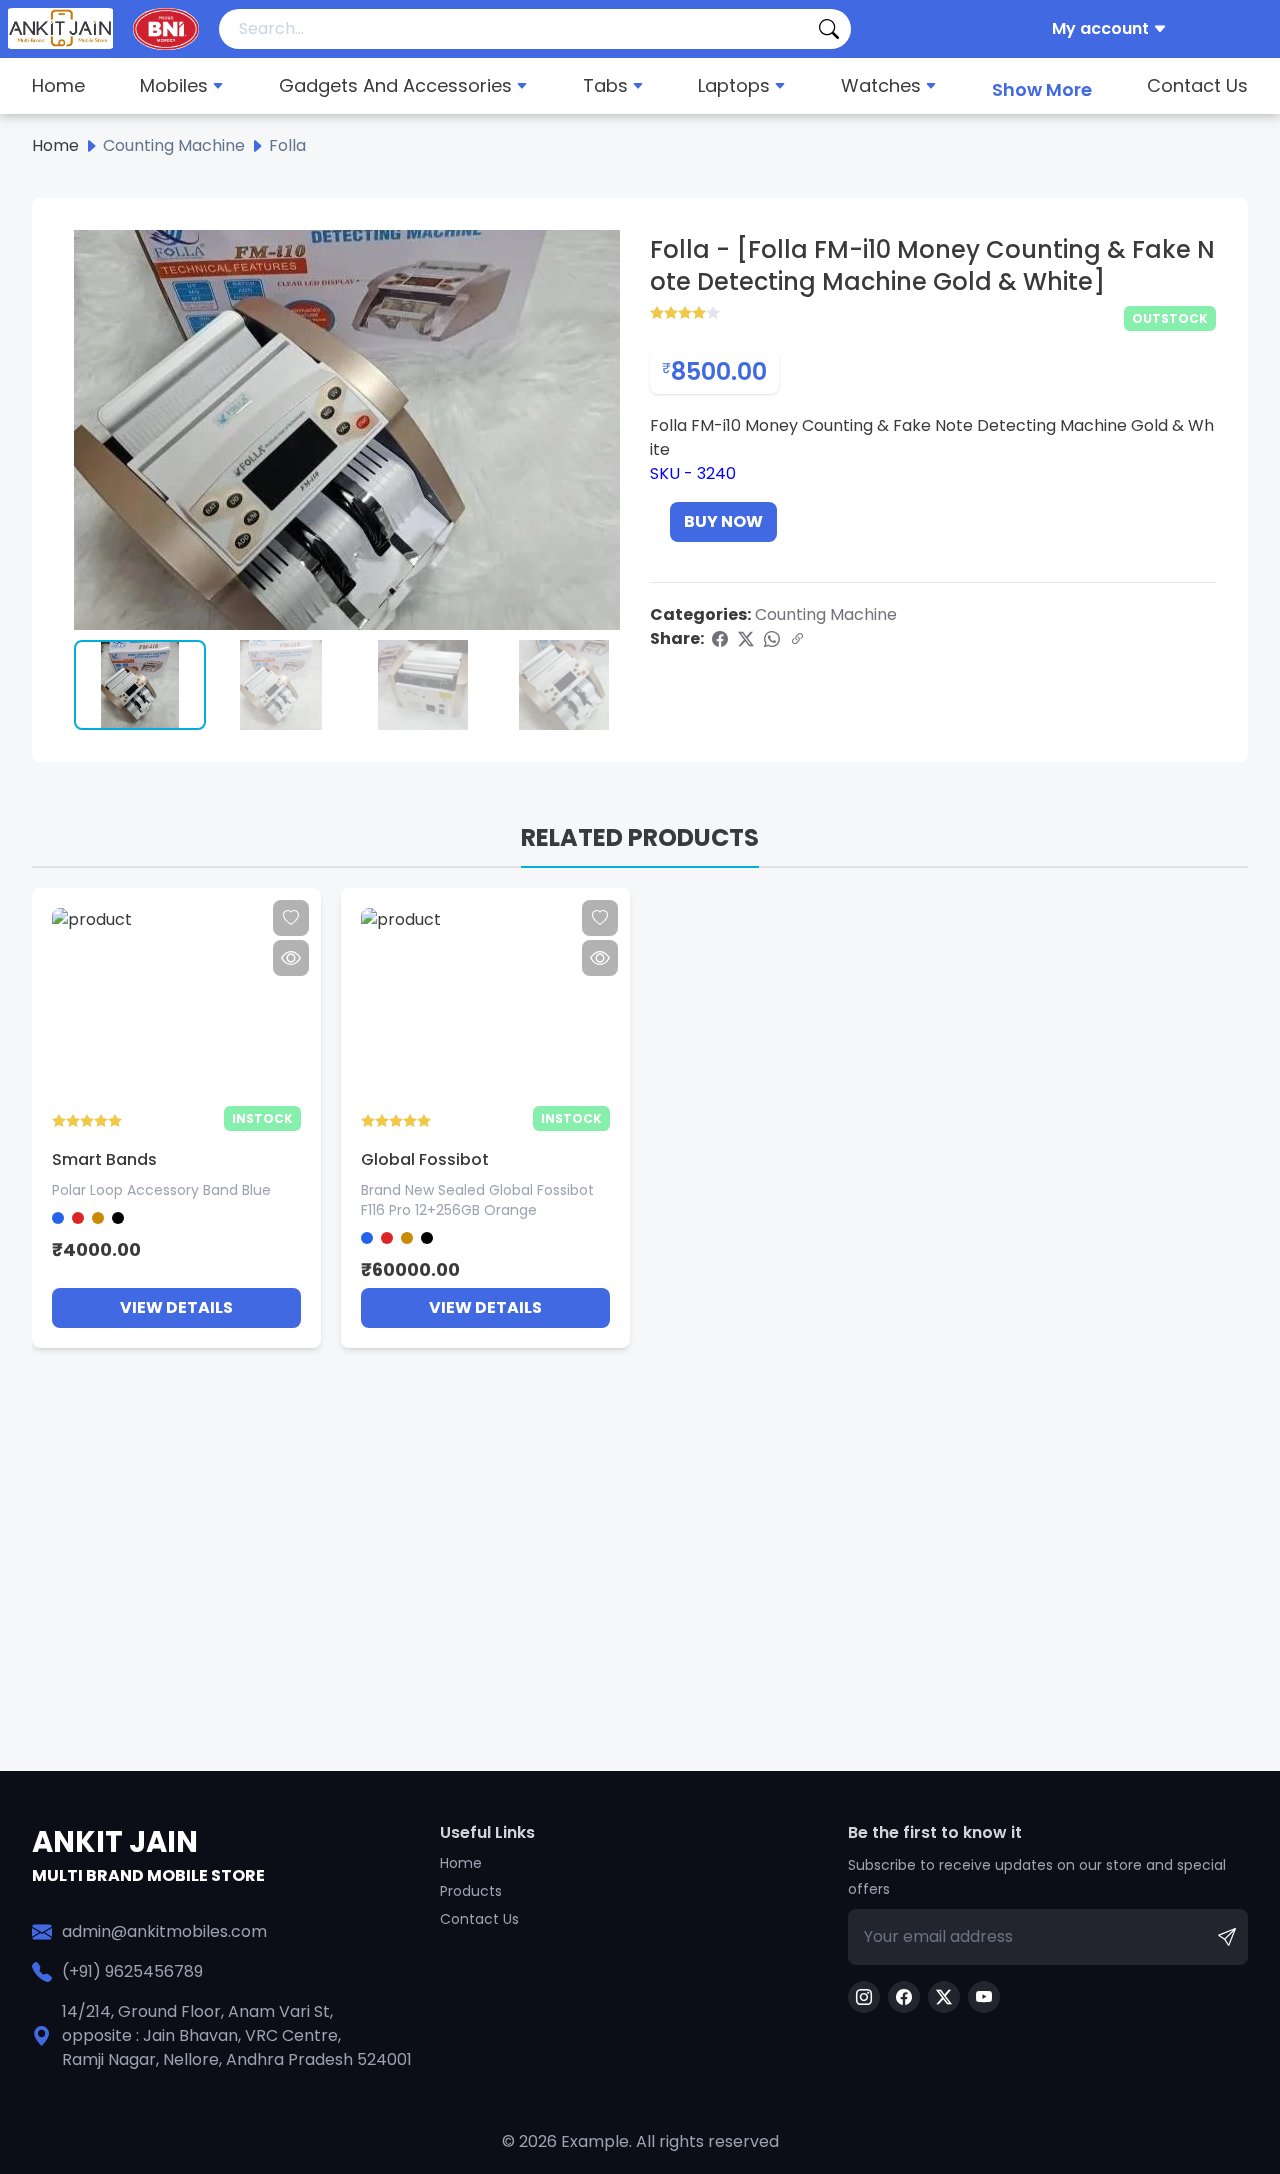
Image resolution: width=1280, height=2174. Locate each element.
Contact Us (1197, 85)
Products (471, 1891)
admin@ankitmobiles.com (164, 1931)
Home (58, 85)
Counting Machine (826, 614)
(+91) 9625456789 (132, 1971)
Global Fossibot (425, 1159)
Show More (1042, 89)
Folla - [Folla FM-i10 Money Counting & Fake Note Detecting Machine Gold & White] (932, 266)
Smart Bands (104, 1159)
